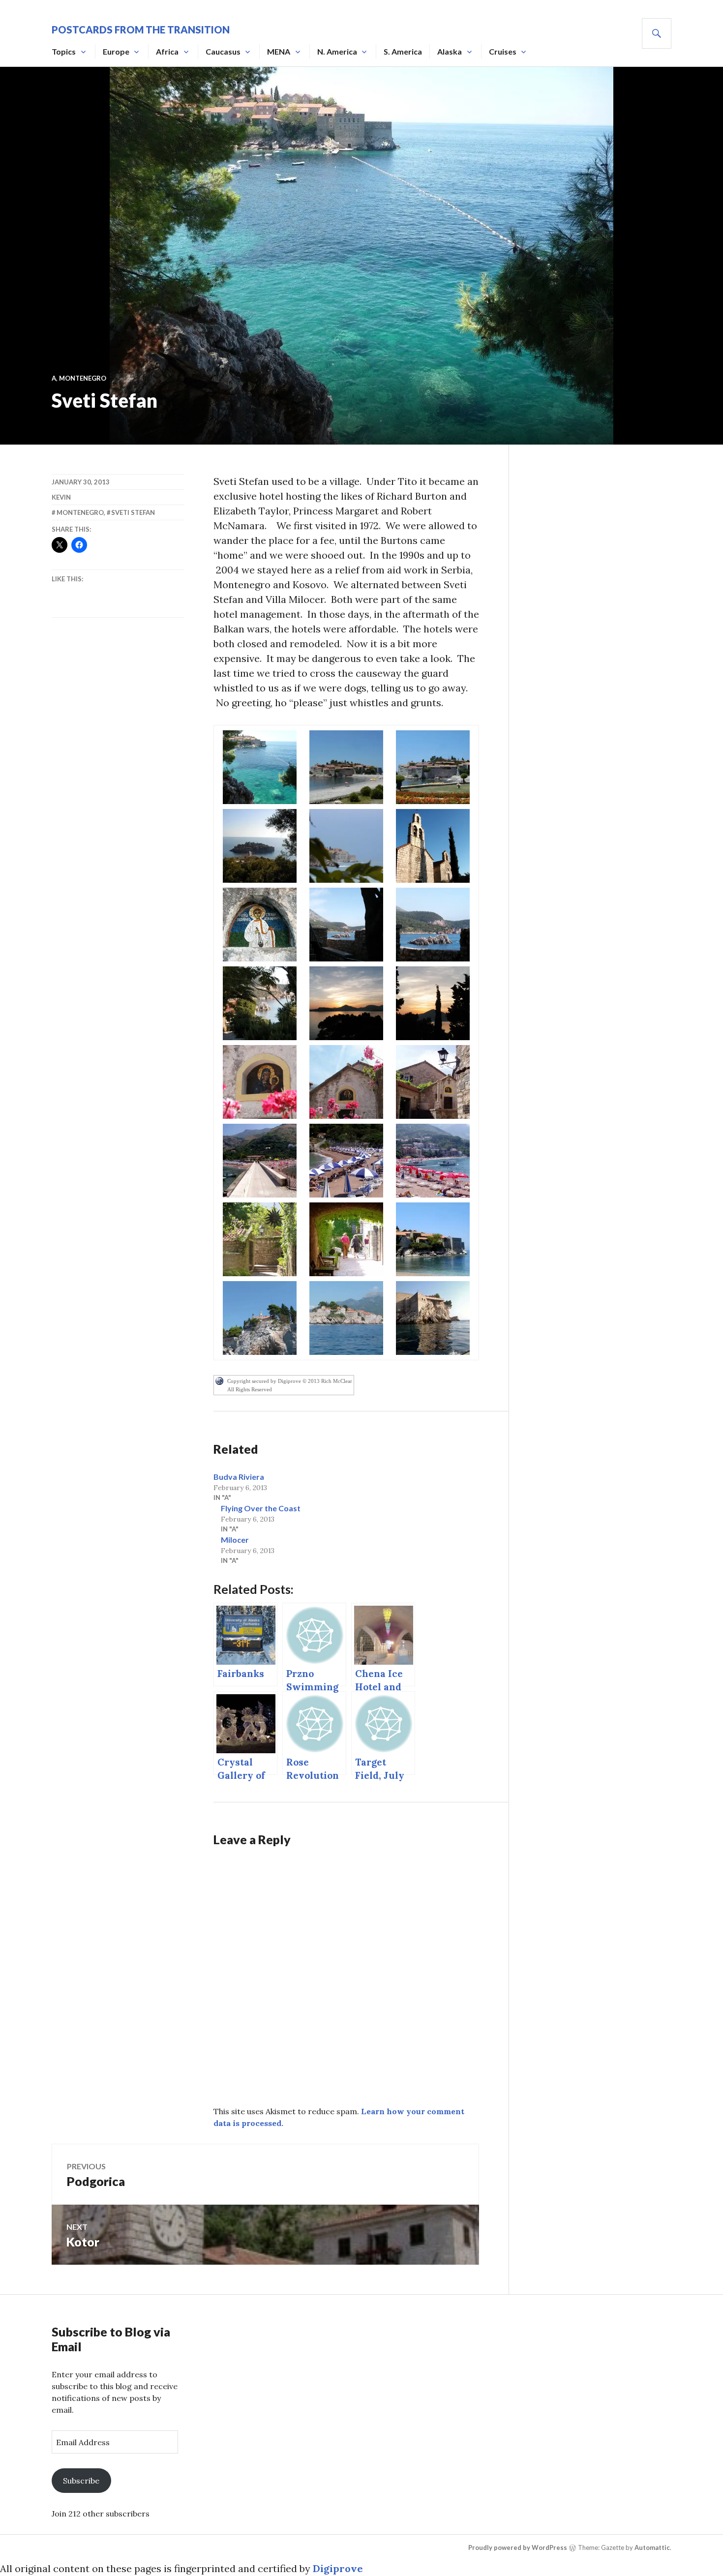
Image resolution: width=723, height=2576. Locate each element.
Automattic (652, 2547)
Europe (116, 51)
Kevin (61, 497)
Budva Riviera (239, 1477)
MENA (279, 51)
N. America (337, 51)
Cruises (503, 51)
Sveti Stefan (133, 512)
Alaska (450, 51)
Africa (167, 51)
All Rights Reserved (250, 1389)
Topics (64, 51)
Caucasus (223, 51)
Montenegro (83, 378)
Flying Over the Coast (261, 1508)
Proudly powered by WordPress (518, 2547)
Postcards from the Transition (141, 30)
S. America (403, 51)
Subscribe (81, 2481)
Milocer (235, 1540)
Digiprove (338, 2568)
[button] (260, 767)
